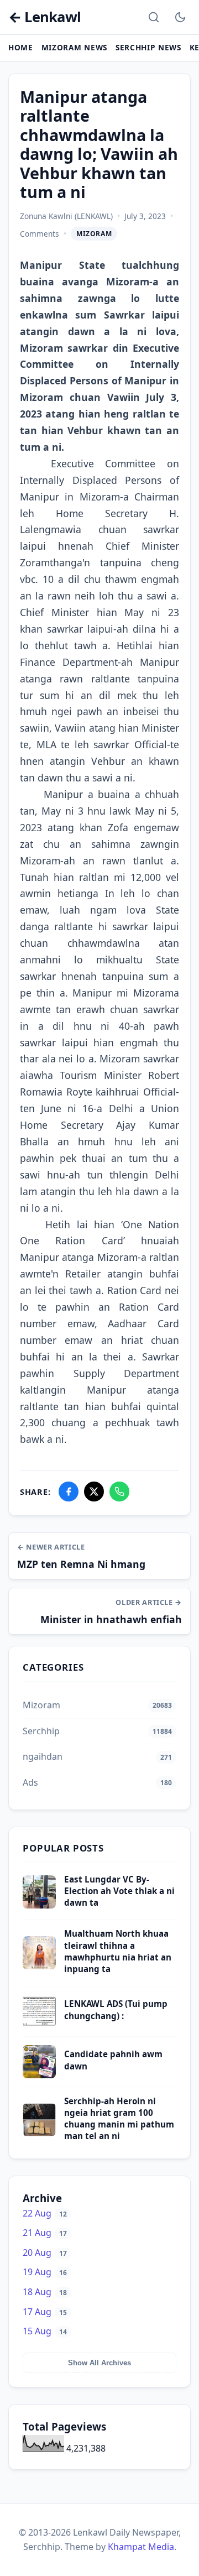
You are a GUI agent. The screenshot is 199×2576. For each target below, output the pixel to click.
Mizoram (94, 234)
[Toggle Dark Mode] (180, 17)
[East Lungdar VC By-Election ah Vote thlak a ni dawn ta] (39, 1905)
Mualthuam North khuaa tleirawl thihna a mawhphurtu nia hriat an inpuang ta (118, 1951)
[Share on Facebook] (69, 1492)
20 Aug (45, 2252)
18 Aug (45, 2292)
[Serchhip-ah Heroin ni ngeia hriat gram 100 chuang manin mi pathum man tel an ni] (39, 2133)
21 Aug (45, 2233)
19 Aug (45, 2272)
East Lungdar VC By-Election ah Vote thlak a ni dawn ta (119, 1891)
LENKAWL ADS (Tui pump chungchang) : (116, 2009)
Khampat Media (141, 2547)
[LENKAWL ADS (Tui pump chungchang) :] (39, 2025)
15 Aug (45, 2331)
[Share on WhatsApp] (119, 1492)
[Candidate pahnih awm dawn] (39, 2075)
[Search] (154, 17)
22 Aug (45, 2213)
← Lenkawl (44, 17)
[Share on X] (94, 1492)
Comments (40, 234)
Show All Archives (99, 2363)
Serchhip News (148, 47)
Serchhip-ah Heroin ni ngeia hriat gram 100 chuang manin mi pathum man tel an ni (119, 2119)
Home (21, 47)
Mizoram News (74, 47)
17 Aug (45, 2312)
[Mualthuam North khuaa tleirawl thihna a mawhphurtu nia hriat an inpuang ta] (39, 1966)
